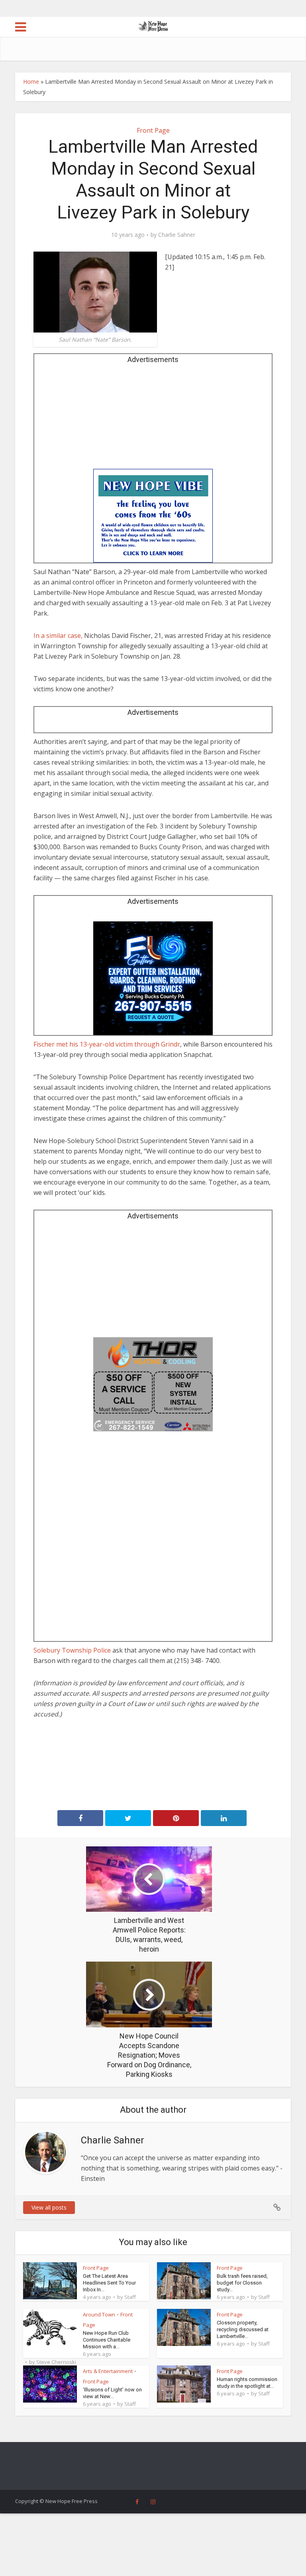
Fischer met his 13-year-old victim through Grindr (107, 1044)
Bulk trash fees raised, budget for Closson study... (242, 2283)
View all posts (49, 2207)
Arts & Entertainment (108, 2371)
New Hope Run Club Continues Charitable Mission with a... (107, 2340)
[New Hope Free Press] (153, 26)
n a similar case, (59, 636)
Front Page (153, 130)
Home (31, 82)
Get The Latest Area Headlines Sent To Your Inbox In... (109, 2283)
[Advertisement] (153, 419)
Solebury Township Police (72, 1650)
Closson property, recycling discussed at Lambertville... (243, 2329)
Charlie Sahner (177, 235)
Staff (130, 2297)
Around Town (99, 2314)
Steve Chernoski (56, 2362)
